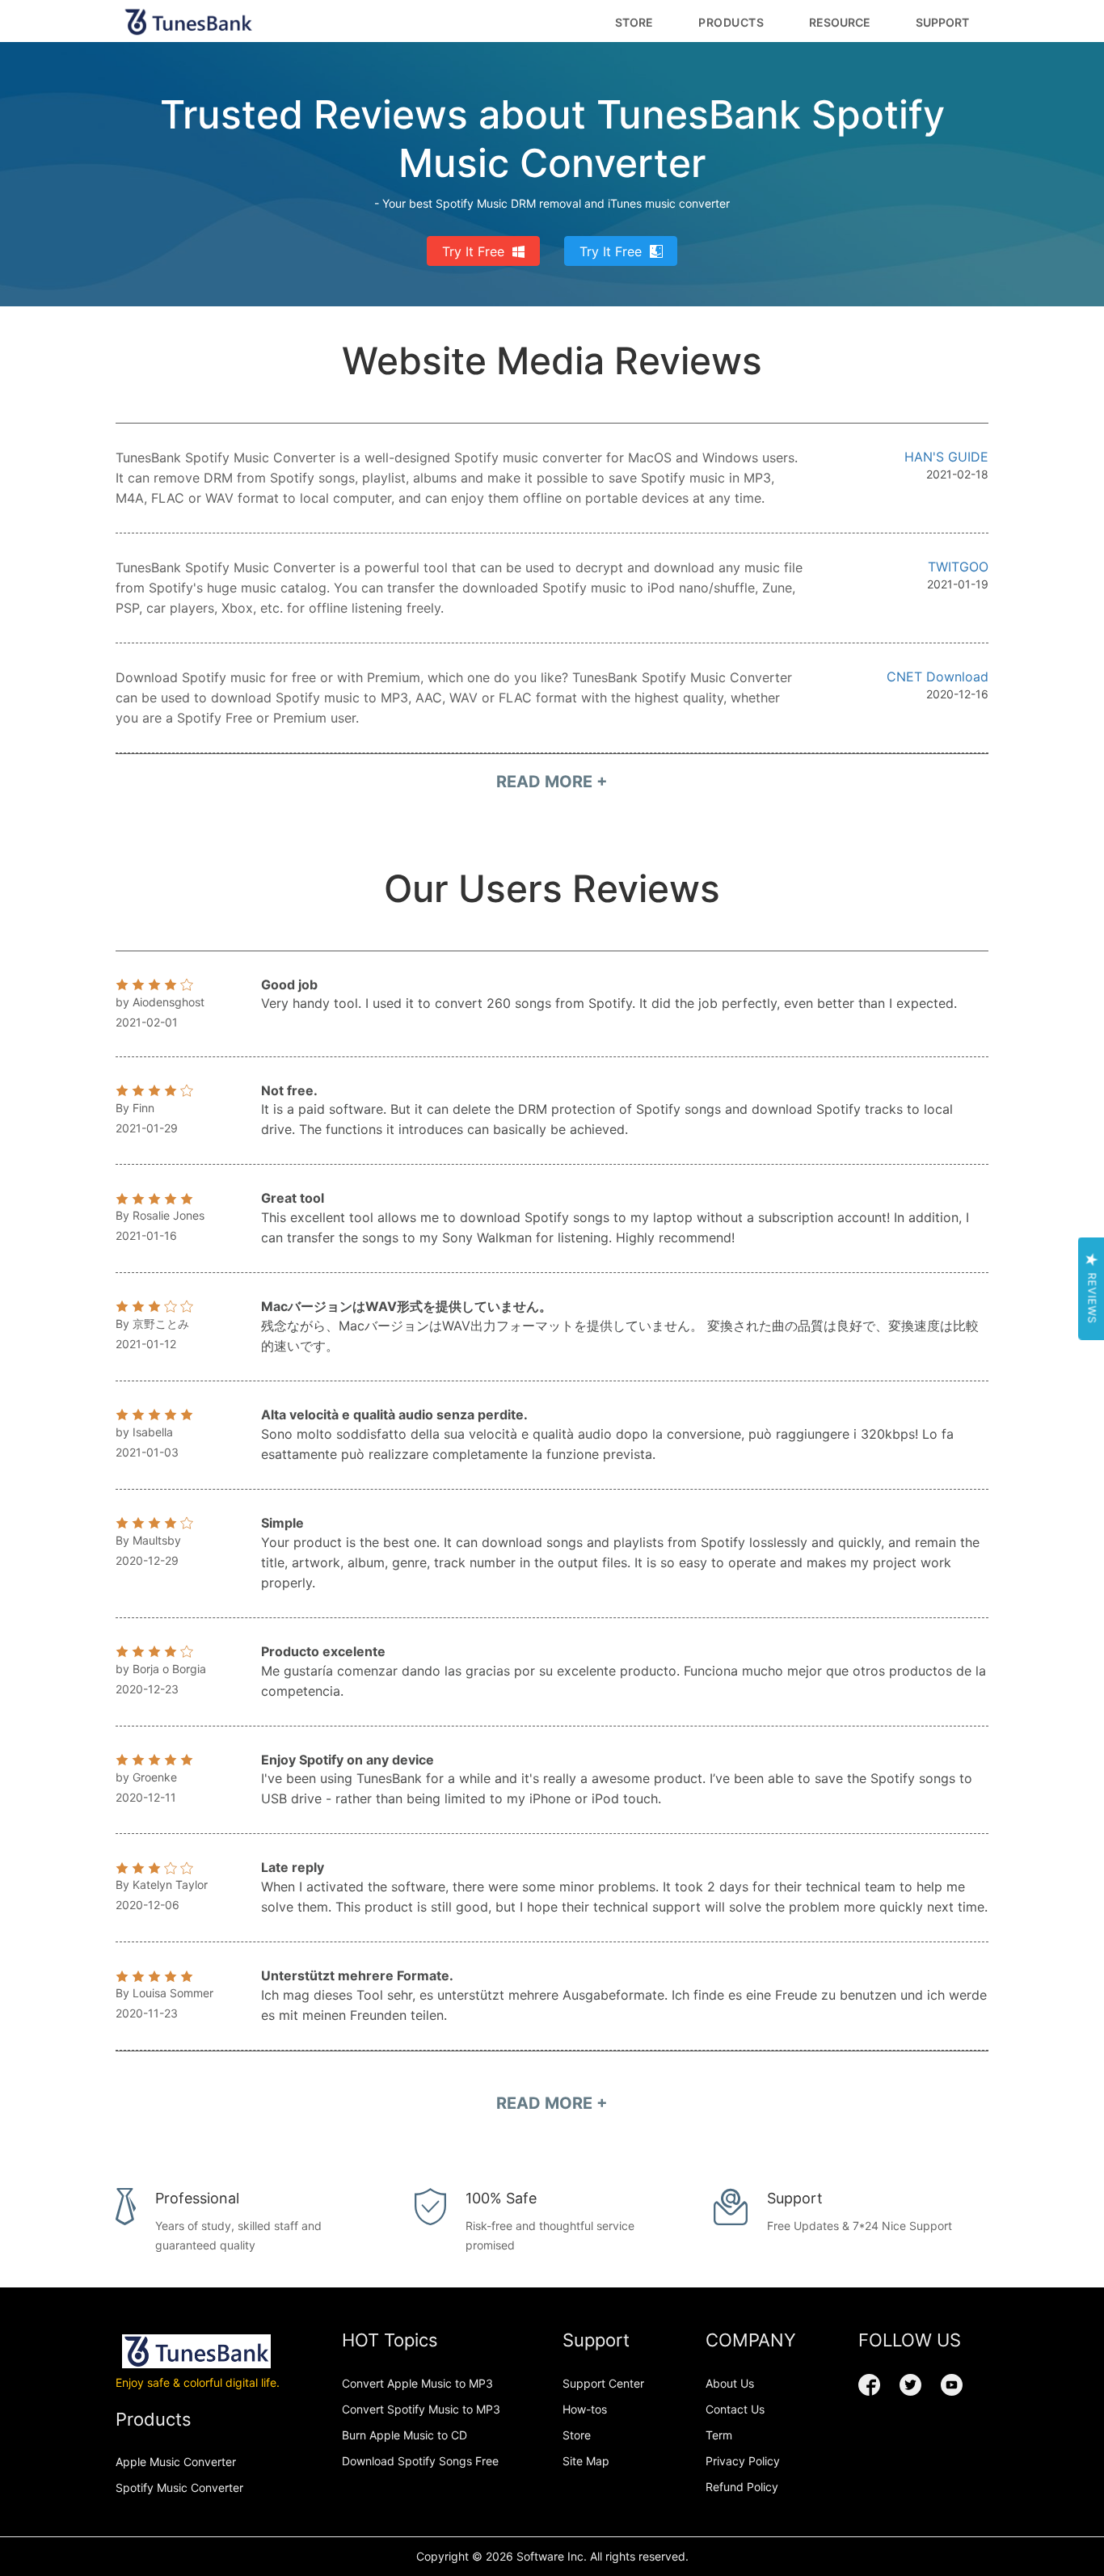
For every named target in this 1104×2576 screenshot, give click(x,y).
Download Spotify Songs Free (420, 2461)
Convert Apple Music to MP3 (417, 2383)
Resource (840, 22)
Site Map (586, 2461)
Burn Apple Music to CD (405, 2435)
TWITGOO (958, 567)
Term (719, 2435)
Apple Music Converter (176, 2462)
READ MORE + (552, 782)
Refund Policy (742, 2487)
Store (634, 22)
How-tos (585, 2409)
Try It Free (473, 251)
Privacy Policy (743, 2461)
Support (942, 22)
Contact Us (735, 2409)
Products (731, 22)
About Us (730, 2383)
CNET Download (938, 677)
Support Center (603, 2383)
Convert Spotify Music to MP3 (421, 2409)
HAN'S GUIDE (946, 457)
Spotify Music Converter (179, 2487)
